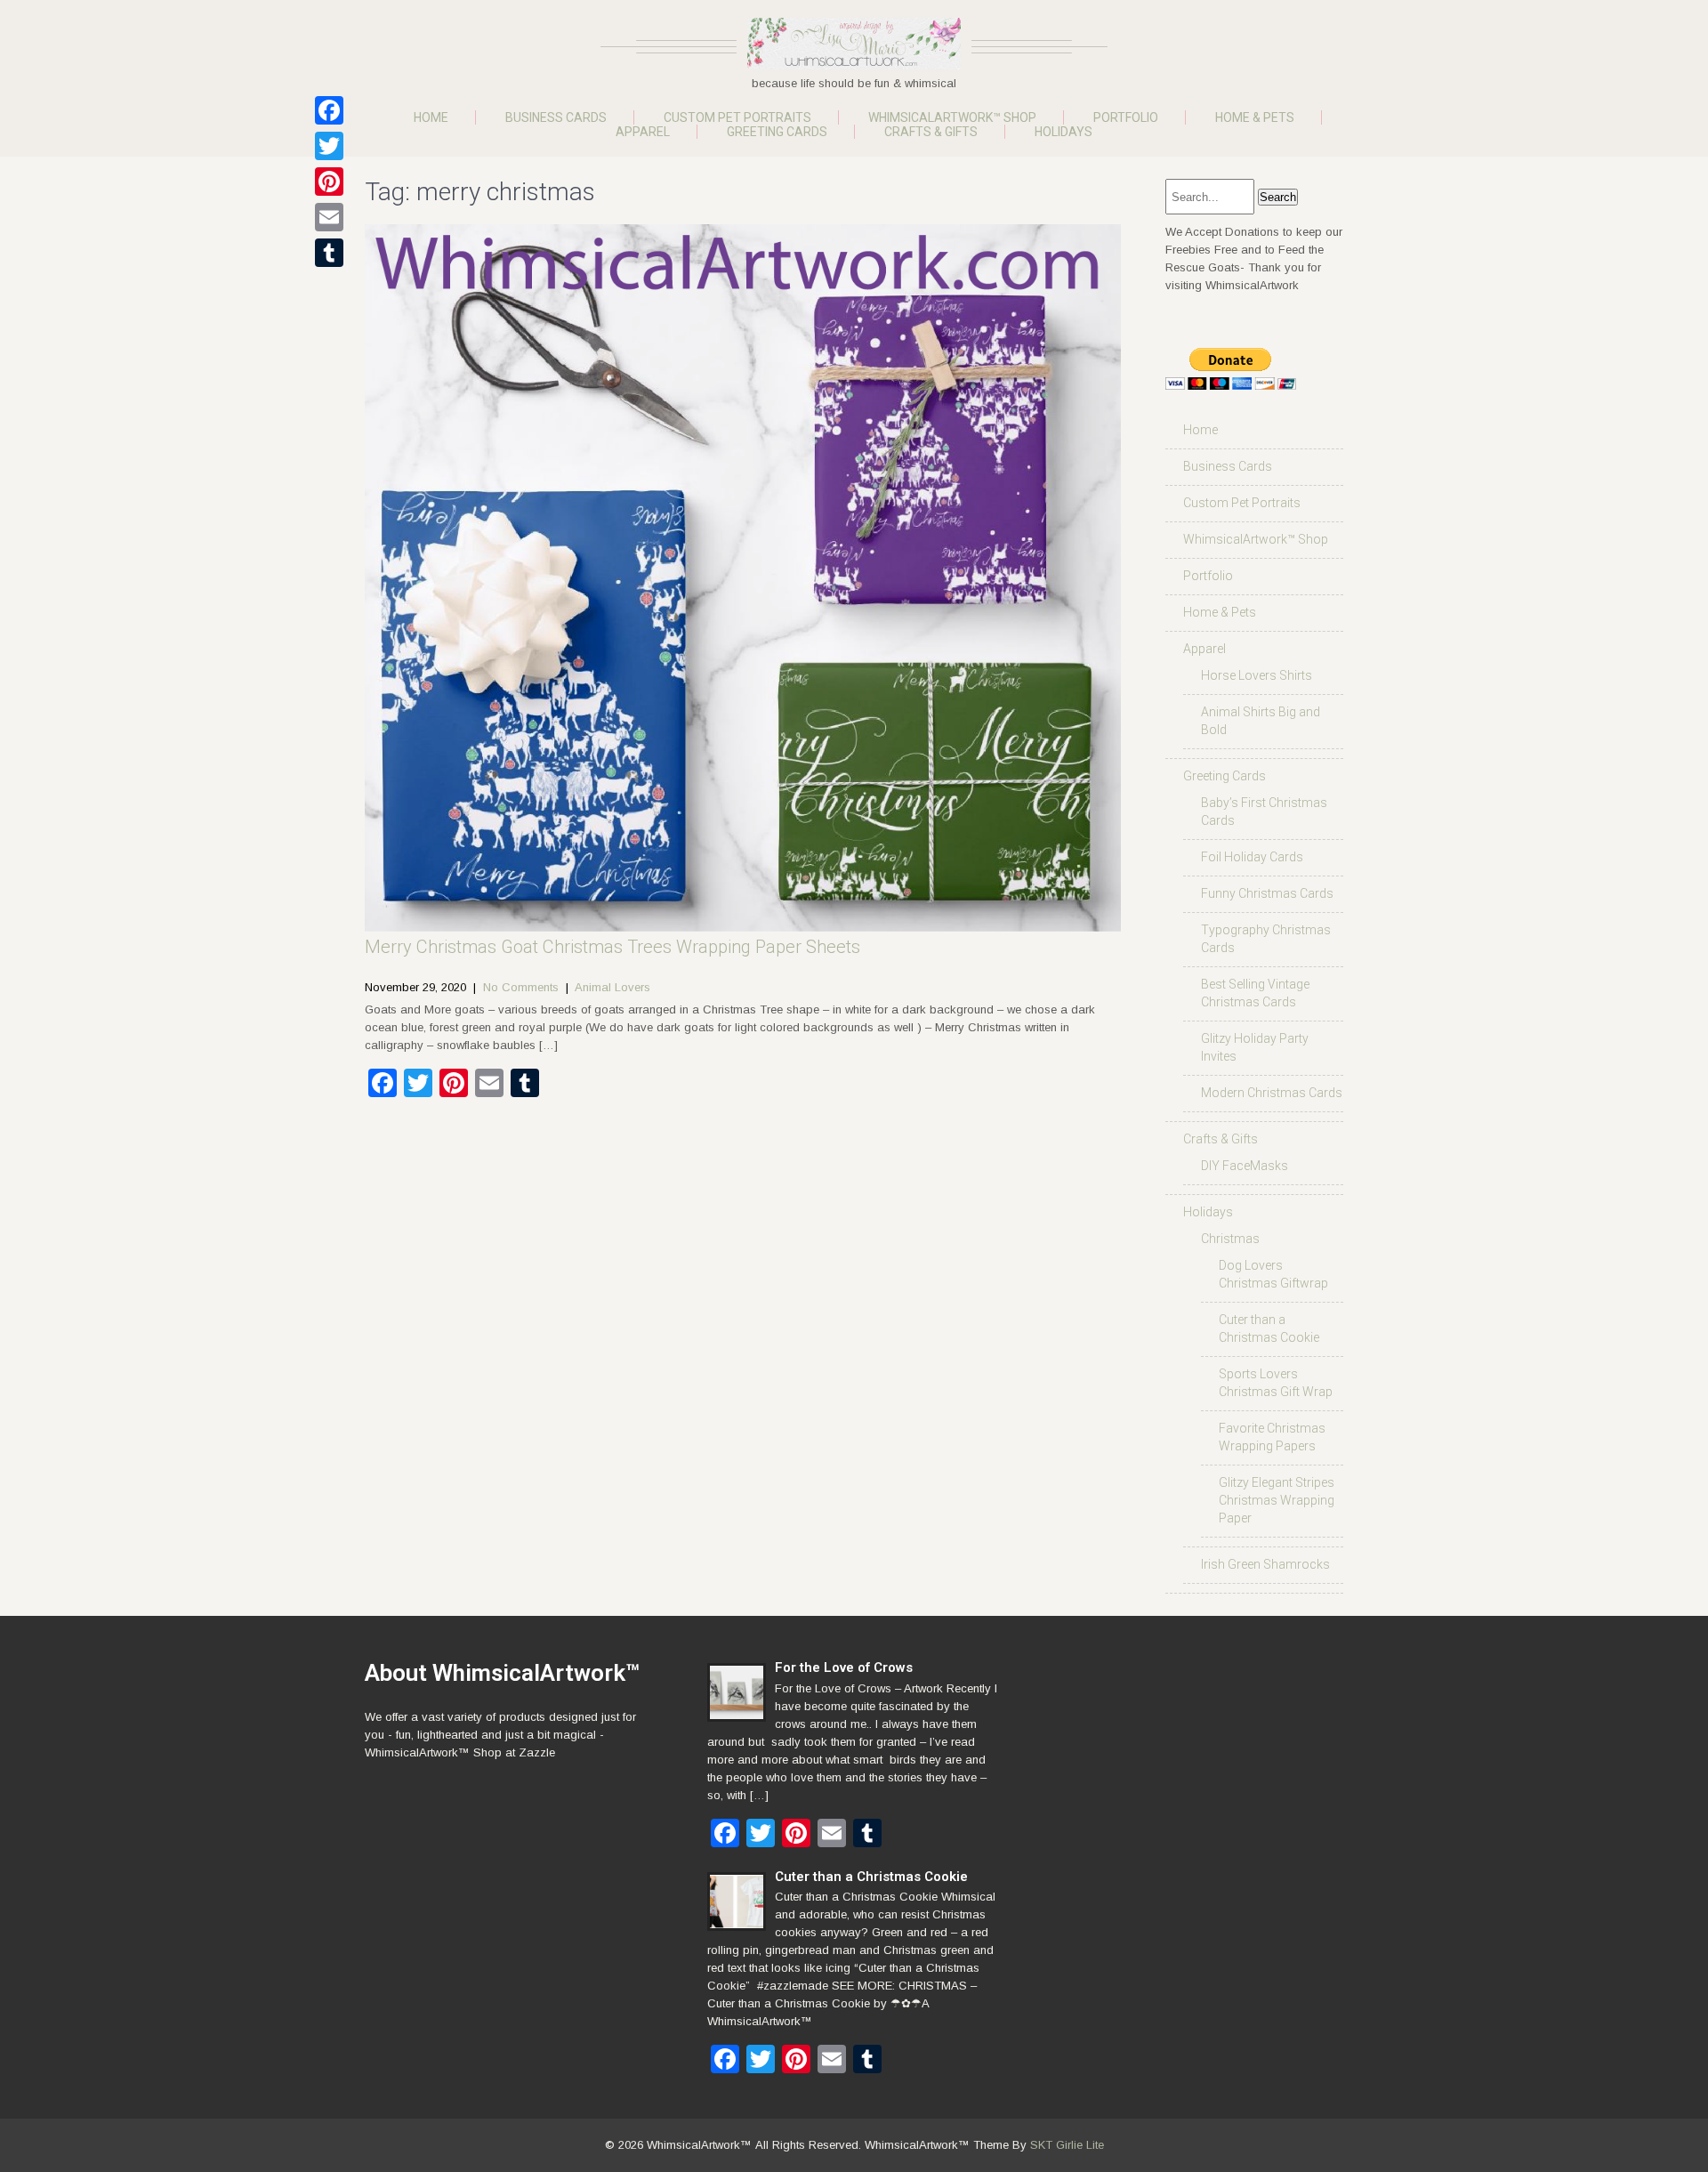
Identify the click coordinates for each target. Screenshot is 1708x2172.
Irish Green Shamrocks (1265, 1564)
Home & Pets (1255, 117)
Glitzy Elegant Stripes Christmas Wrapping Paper (1277, 1500)
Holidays (1063, 132)
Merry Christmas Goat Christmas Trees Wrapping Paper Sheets (612, 947)
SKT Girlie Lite (1067, 2145)
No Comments (521, 987)
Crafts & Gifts (931, 132)
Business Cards (556, 117)
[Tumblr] (329, 253)
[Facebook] (329, 110)
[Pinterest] (329, 182)
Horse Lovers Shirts (1257, 675)
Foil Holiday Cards (1252, 857)
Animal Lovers (612, 987)
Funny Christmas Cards (1267, 893)
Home (431, 117)
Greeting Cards (777, 132)
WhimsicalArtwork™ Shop (952, 117)
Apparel (643, 132)
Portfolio (1126, 117)
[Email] (329, 217)
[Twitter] (329, 146)
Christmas (1230, 1239)
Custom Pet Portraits (737, 117)
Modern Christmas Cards (1272, 1093)
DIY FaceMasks (1245, 1166)
